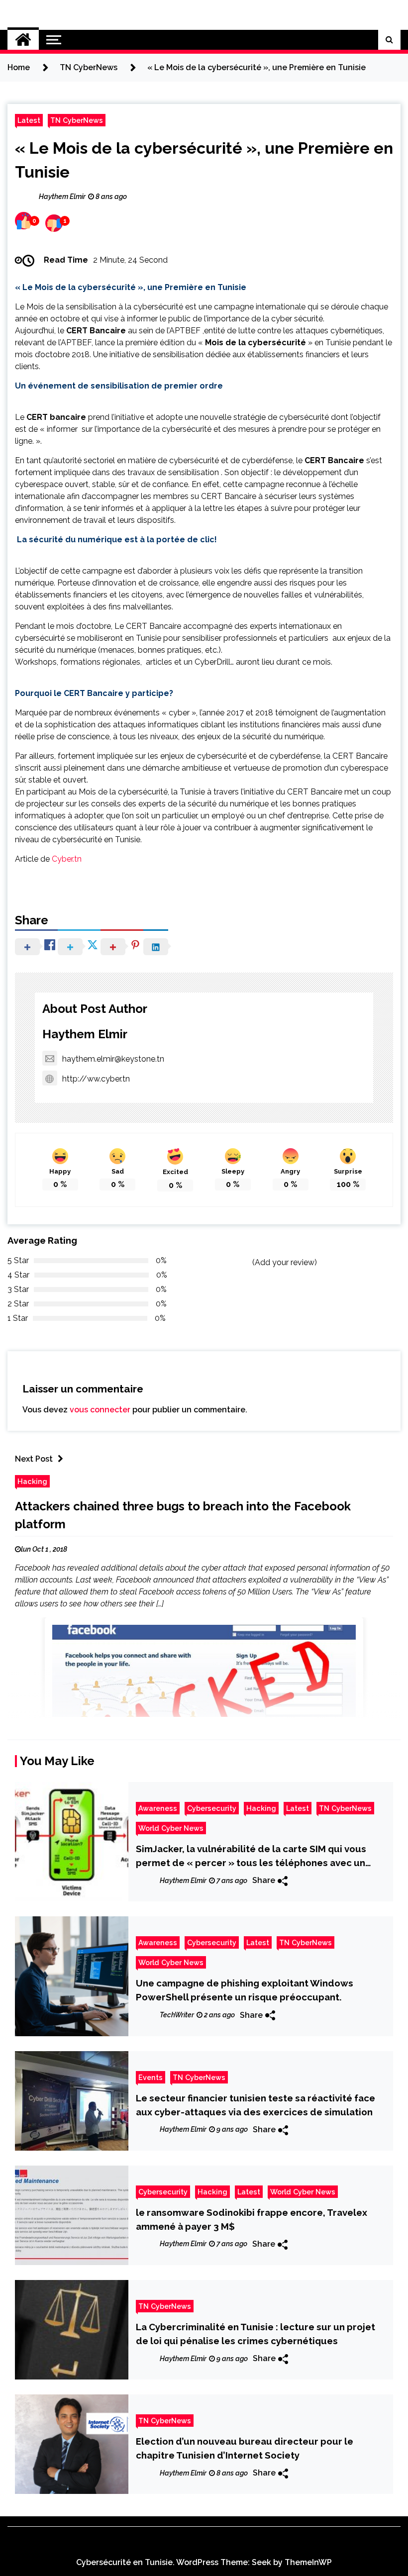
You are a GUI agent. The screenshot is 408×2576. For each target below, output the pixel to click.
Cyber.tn (67, 859)
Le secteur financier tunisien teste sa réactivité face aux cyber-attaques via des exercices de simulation (255, 2105)
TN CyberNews (77, 120)
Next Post (34, 1459)
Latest (29, 120)
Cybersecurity (212, 1808)
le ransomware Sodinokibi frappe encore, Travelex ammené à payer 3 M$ (252, 2219)
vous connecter (100, 1410)
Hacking (32, 1481)
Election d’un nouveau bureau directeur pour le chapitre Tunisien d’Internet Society (245, 2448)
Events (151, 2077)
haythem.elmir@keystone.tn (113, 1059)
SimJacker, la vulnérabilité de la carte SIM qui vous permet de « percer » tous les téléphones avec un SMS (251, 1856)
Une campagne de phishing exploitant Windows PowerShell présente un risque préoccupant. (245, 1990)
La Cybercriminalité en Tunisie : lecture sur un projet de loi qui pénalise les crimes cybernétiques (255, 2334)
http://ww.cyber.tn (96, 1079)
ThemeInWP (308, 2562)
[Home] (23, 40)
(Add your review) (285, 1262)
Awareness (158, 1808)
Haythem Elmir (85, 1034)
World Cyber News (171, 1828)
